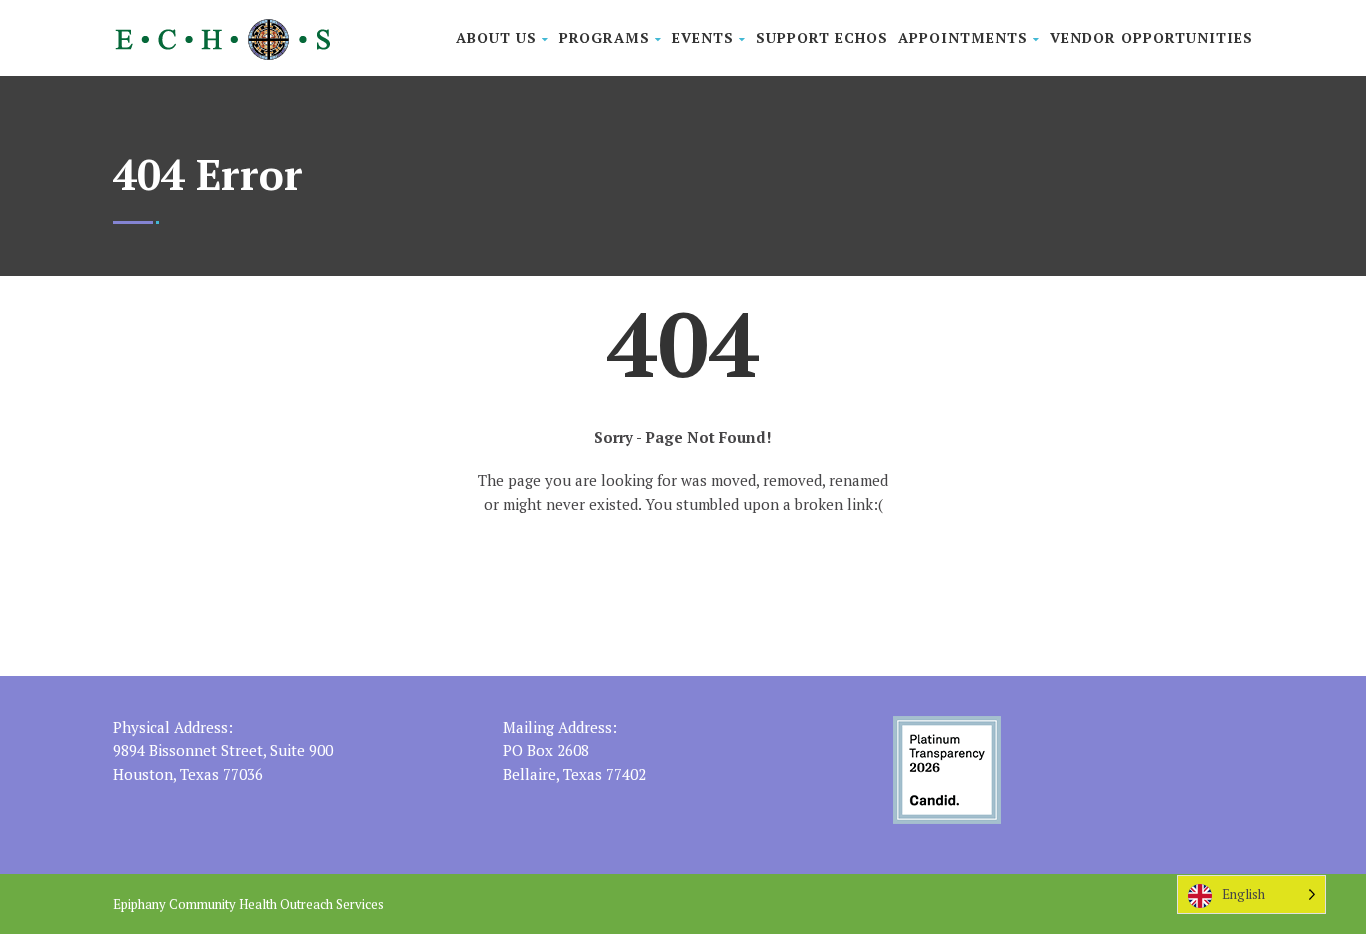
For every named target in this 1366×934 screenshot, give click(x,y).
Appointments (963, 37)
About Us (496, 37)
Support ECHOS (822, 37)
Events (703, 37)
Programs (604, 37)
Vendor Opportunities (1151, 37)
